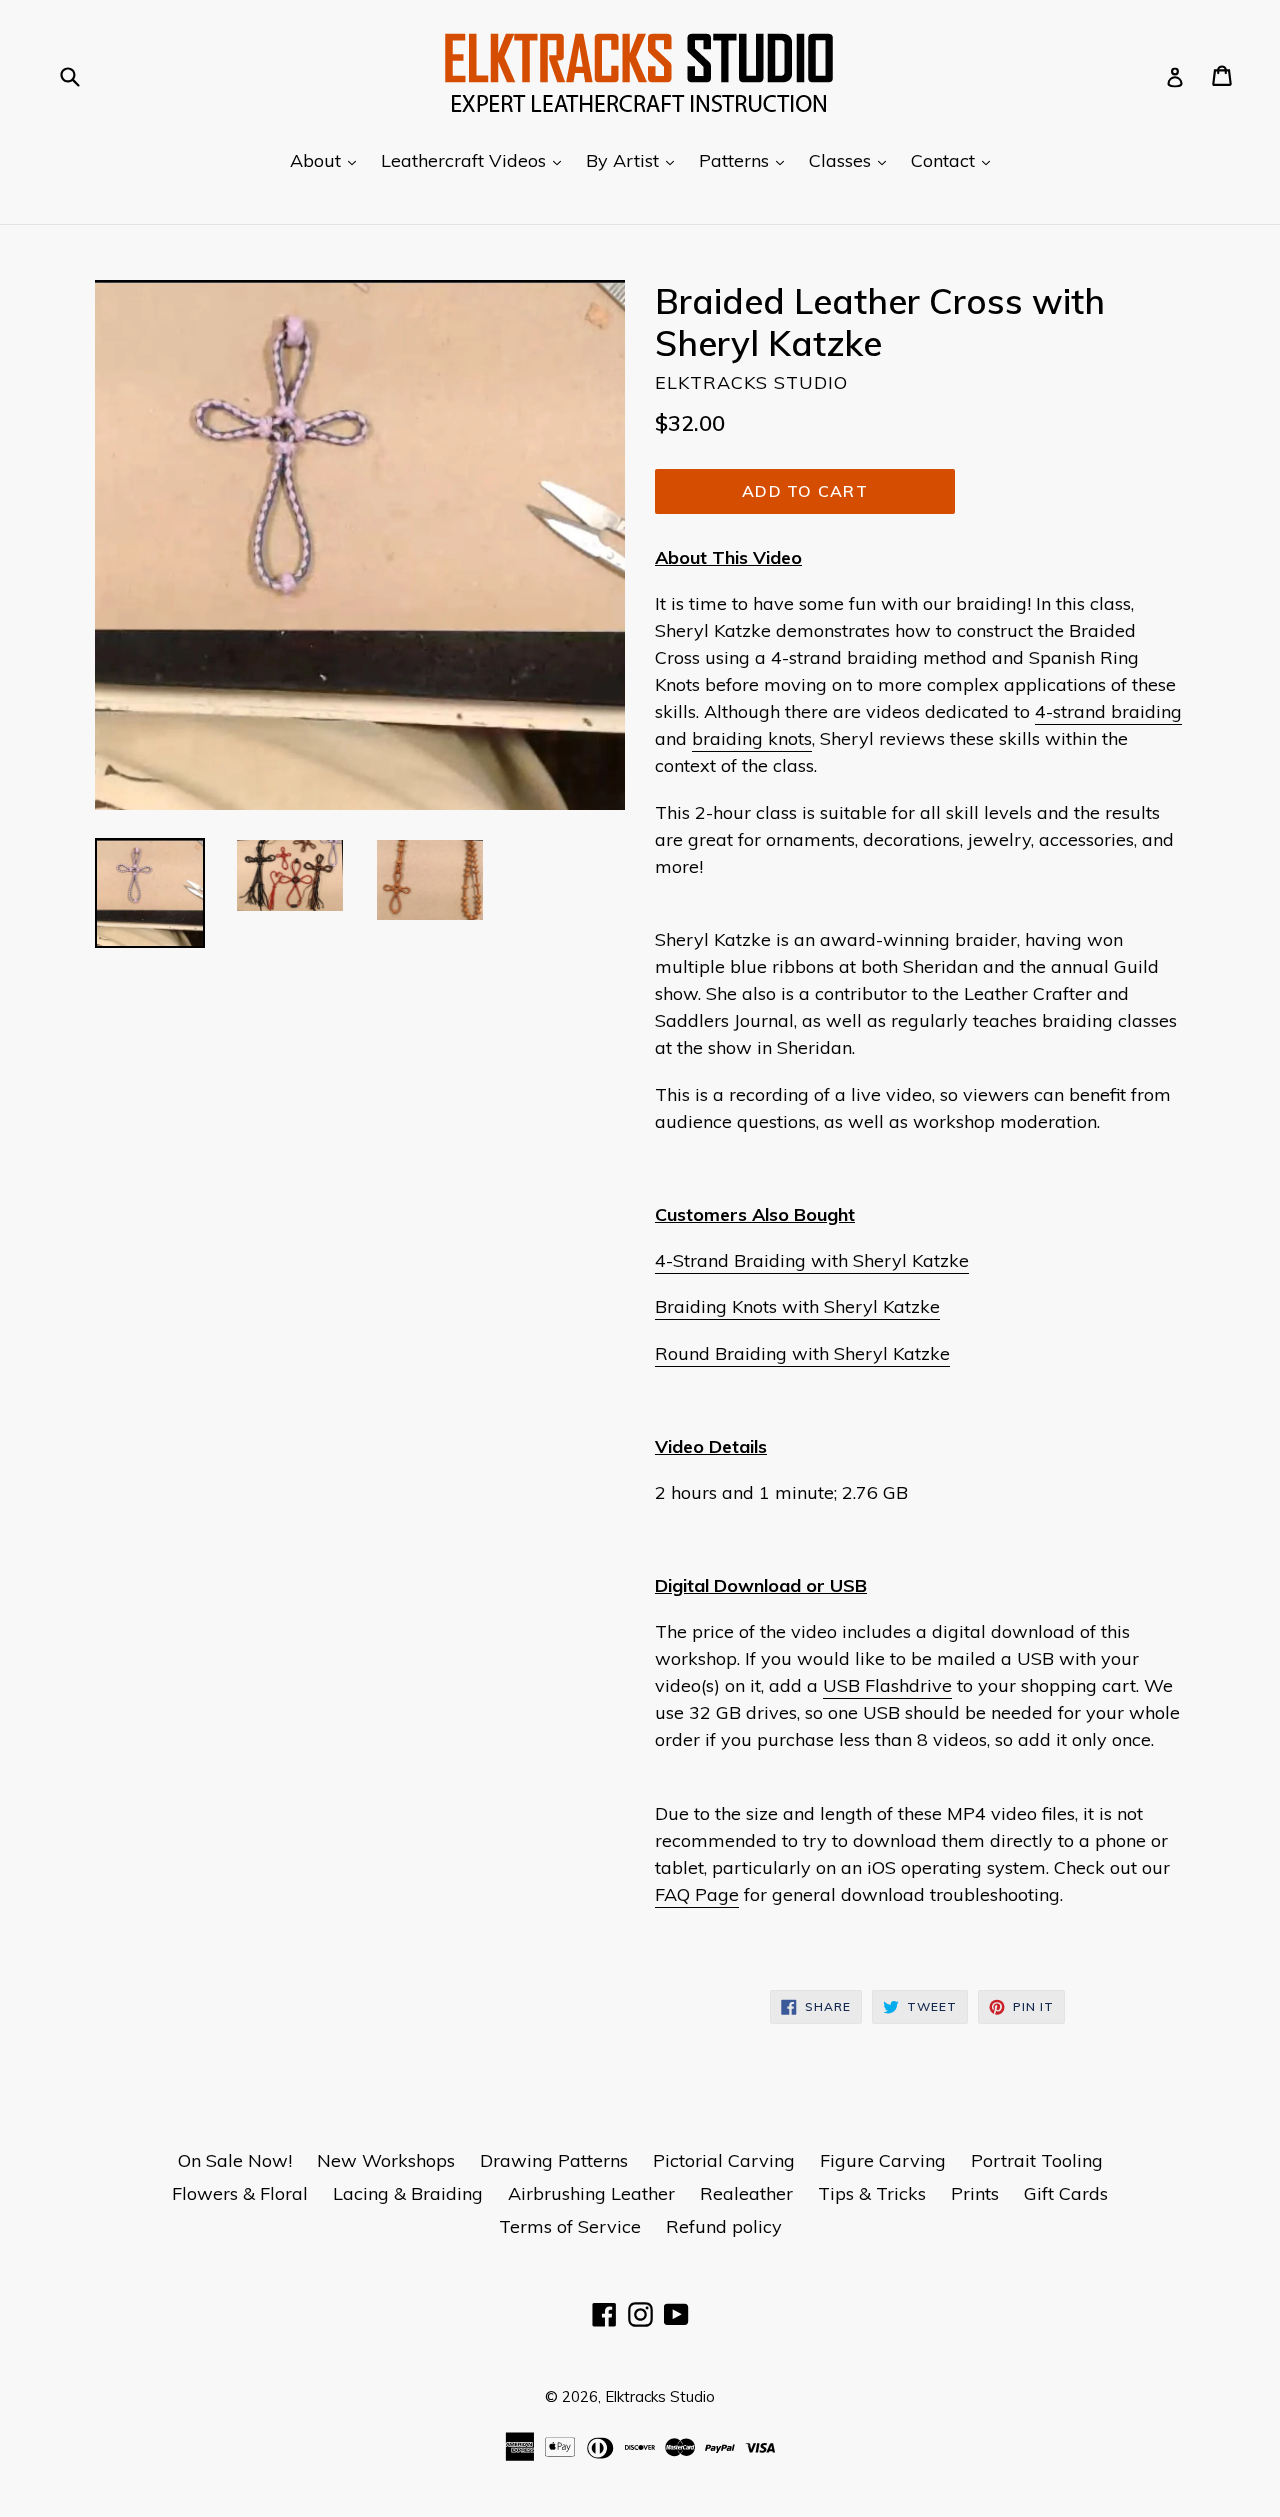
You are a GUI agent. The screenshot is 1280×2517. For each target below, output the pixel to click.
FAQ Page (697, 1894)
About (328, 160)
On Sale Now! (235, 2160)
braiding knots (752, 738)
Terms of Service (570, 2226)
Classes (852, 160)
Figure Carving (883, 2160)
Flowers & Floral (240, 2193)
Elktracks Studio (660, 2396)
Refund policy (724, 2226)
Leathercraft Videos (476, 160)
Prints (975, 2193)
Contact (955, 160)
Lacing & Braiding (408, 2193)
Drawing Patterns (554, 2160)
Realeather (746, 2193)
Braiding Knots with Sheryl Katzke (797, 1306)
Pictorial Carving (724, 2160)
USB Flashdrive (887, 1685)
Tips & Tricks (872, 2193)
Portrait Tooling (1037, 2160)
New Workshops (386, 2160)
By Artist (635, 160)
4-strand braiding (1108, 711)
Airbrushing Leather (591, 2193)
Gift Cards (1066, 2193)
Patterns (746, 160)
